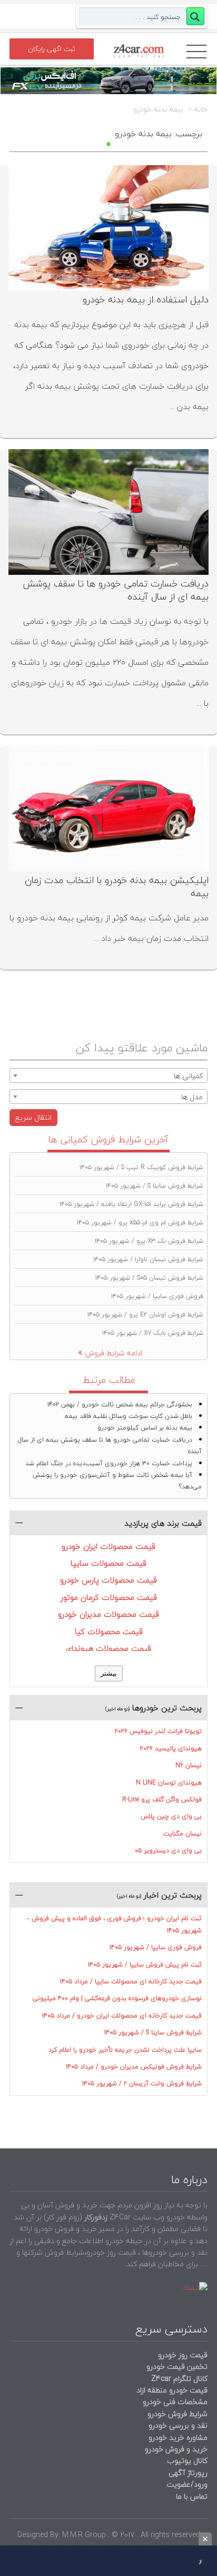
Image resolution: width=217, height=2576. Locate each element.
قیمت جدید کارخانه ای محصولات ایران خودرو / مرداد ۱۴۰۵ (122, 2016)
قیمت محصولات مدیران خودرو (108, 1614)
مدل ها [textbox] (192, 1097)
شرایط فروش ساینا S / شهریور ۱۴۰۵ (155, 1186)
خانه (201, 109)
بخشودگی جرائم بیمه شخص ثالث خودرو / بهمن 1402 (120, 1404)
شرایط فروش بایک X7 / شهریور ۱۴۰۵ (153, 1333)
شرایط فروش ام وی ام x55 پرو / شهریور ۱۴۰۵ (140, 1223)
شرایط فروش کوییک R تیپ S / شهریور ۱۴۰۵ (141, 1167)
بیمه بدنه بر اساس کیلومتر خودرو (145, 1428)
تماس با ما (192, 2496)
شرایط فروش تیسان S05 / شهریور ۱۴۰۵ (149, 1278)
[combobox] (108, 1076)
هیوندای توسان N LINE (169, 1783)
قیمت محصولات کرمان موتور (109, 1597)
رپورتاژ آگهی (188, 2473)
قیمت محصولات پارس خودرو (108, 1580)
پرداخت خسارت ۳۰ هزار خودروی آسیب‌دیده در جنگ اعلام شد (109, 1463)
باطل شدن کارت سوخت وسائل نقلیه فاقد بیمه (129, 1416)
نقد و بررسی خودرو (178, 2425)
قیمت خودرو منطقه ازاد (172, 2390)
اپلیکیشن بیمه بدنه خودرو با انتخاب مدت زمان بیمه (117, 886)
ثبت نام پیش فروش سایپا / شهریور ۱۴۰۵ (145, 1965)
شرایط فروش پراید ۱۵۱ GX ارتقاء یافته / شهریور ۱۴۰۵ (131, 1204)
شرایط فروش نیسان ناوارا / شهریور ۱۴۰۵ (148, 1259)
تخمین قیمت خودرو (177, 2366)
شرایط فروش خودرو (177, 2414)
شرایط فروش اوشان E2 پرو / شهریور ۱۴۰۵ (145, 1315)
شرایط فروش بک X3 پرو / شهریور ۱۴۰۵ (149, 1241)
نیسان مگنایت (183, 1834)
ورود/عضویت (187, 2484)
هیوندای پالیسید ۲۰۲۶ (171, 1748)
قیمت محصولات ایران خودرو (108, 1546)
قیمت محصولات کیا (109, 1631)
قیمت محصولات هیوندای (108, 1648)
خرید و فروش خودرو (175, 2449)
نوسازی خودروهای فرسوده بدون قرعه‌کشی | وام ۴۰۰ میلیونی (117, 1998)
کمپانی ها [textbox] (188, 1076)
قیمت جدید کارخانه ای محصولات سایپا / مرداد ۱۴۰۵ (131, 1981)
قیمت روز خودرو (183, 2355)
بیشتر (109, 1673)
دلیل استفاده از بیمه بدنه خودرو (146, 300)
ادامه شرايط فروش (114, 1353)
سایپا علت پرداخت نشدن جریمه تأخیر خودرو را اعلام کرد (125, 2050)
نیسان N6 (189, 1765)
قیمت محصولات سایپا (108, 1563)
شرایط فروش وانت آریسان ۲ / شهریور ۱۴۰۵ (142, 2083)
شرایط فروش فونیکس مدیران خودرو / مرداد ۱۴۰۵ (134, 2067)
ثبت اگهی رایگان (52, 49)
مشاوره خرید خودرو (177, 2437)
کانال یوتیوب (186, 2461)
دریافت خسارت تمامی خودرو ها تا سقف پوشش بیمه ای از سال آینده (116, 590)
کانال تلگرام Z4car (179, 2379)
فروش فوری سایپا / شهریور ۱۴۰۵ (157, 1296)
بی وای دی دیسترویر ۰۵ (168, 1850)
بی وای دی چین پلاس (171, 1816)
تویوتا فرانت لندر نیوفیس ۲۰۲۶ (158, 1731)
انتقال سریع (33, 1117)
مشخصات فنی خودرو (174, 2402)
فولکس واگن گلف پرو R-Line (162, 1799)
